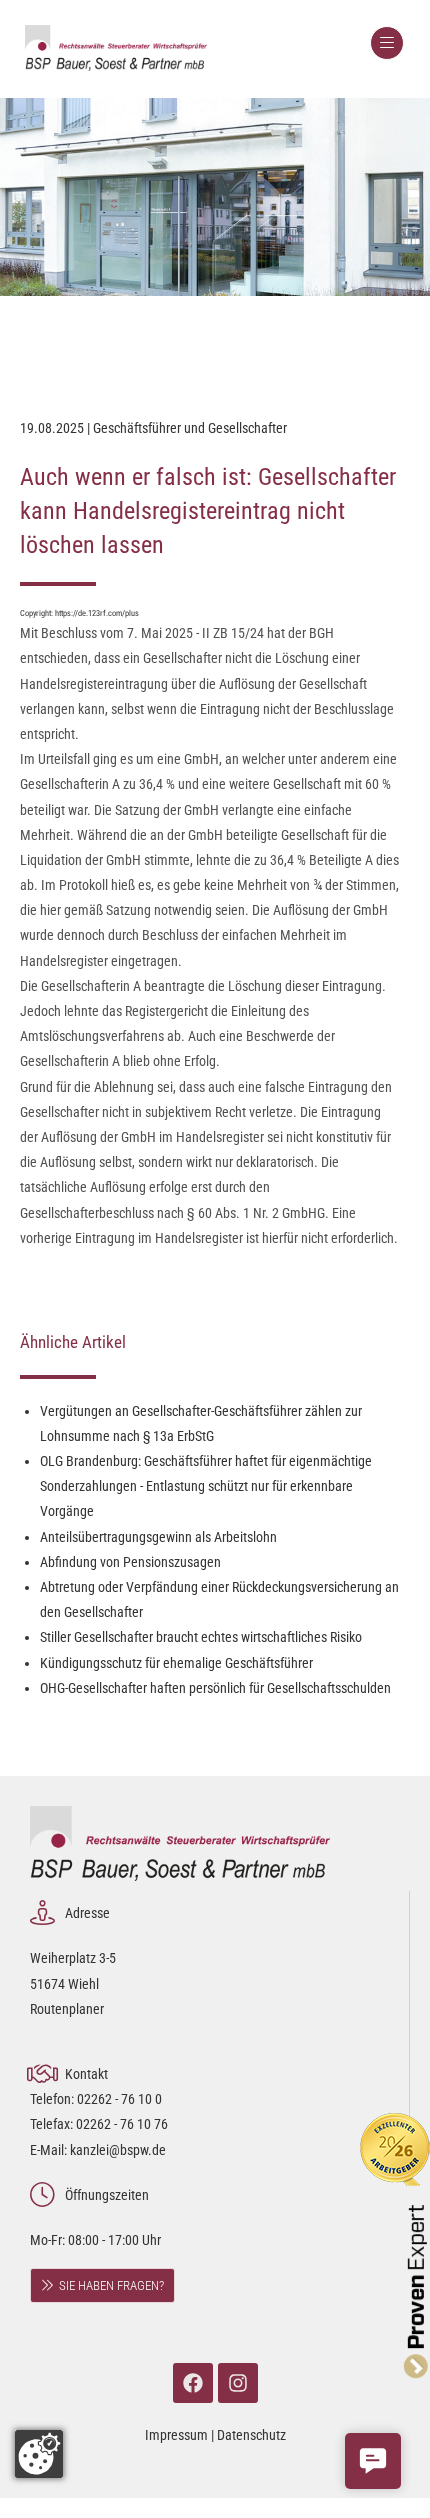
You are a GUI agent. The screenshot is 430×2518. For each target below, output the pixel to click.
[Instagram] (238, 2383)
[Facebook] (193, 2383)
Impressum (176, 2435)
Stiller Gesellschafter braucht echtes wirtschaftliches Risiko (201, 1637)
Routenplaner (67, 2009)
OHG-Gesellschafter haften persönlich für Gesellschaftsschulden (215, 1688)
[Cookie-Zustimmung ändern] (39, 2454)
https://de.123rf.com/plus (97, 613)
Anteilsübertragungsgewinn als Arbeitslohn (158, 1537)
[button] (373, 2461)
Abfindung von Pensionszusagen (130, 1562)
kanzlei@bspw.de (118, 2150)
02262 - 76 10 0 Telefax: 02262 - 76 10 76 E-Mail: (99, 2124)
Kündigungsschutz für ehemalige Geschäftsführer (176, 1663)
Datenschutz (251, 2435)
